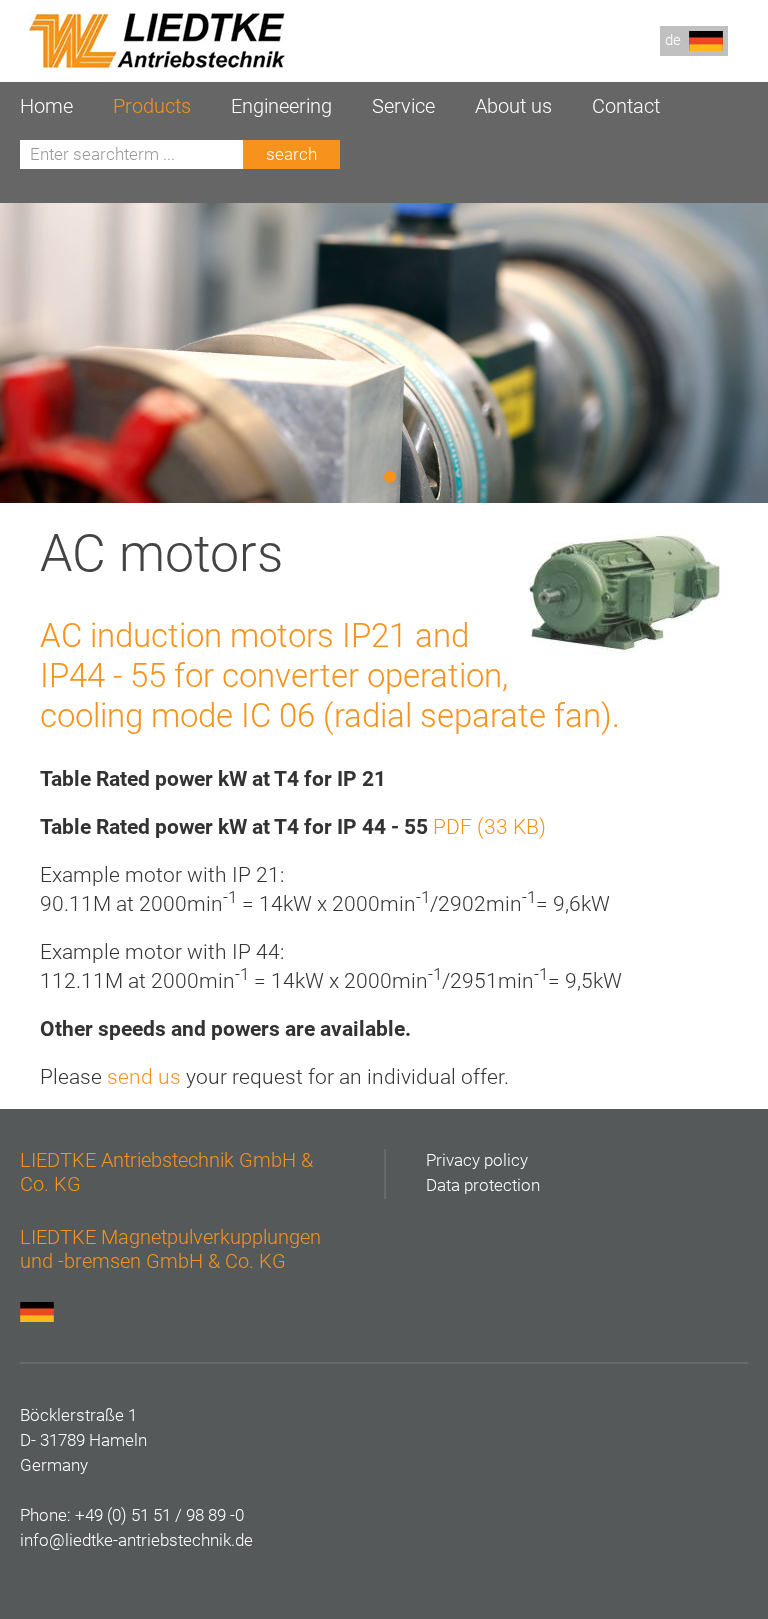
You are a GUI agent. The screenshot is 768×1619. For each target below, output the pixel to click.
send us (144, 1077)
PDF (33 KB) (489, 827)
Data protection (483, 1185)
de (677, 40)
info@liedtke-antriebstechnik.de (136, 1540)
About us (513, 106)
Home (46, 106)
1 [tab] (393, 477)
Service (403, 106)
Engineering (281, 106)
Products (152, 106)
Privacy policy (477, 1160)
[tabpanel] (384, 353)
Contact (626, 106)
